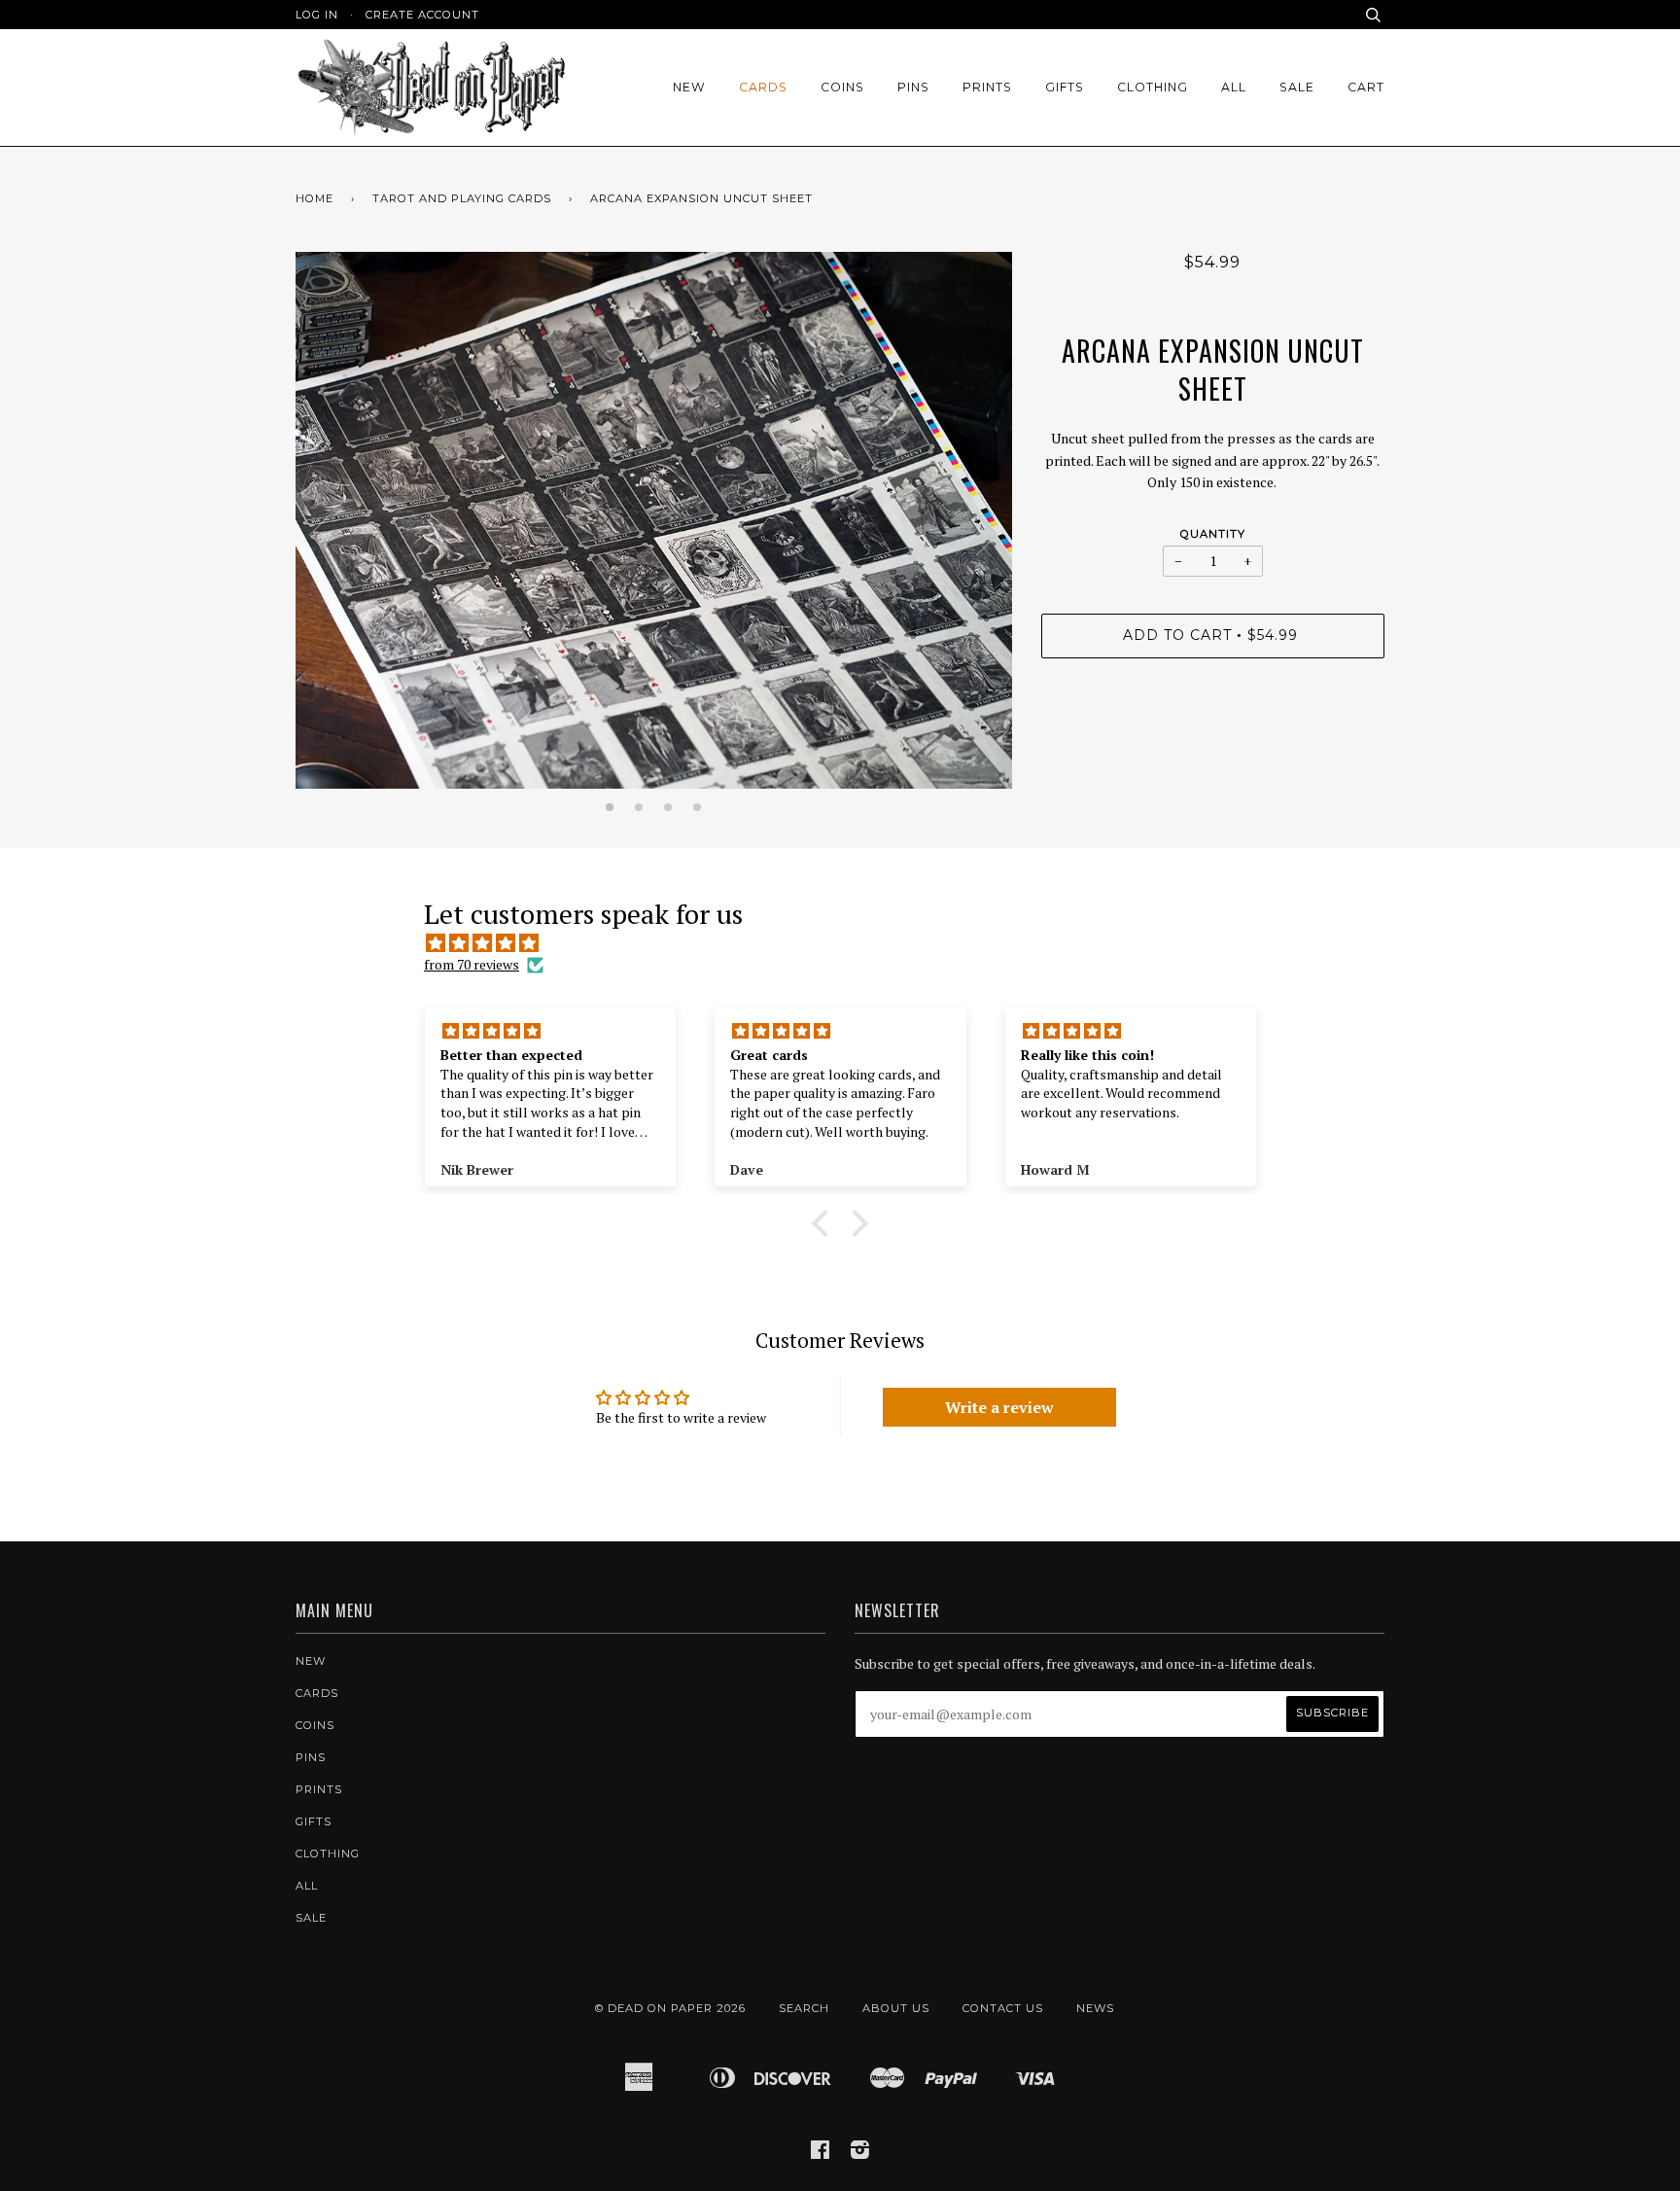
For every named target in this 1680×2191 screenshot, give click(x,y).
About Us (896, 2008)
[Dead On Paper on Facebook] (821, 2153)
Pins (913, 87)
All (1234, 87)
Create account (422, 15)
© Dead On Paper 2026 (670, 2008)
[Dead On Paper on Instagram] (860, 2153)
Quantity (1213, 534)
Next (988, 535)
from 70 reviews (472, 964)
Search (804, 2008)
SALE (1297, 87)
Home (315, 198)
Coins (842, 87)
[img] (850, 943)
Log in (317, 15)
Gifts (1065, 87)
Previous (320, 535)
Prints (987, 87)
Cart (1366, 87)
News (1095, 2008)
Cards (763, 87)
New (689, 87)
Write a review (999, 1407)
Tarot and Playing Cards (462, 198)
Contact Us (1003, 2008)
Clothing (1153, 87)
